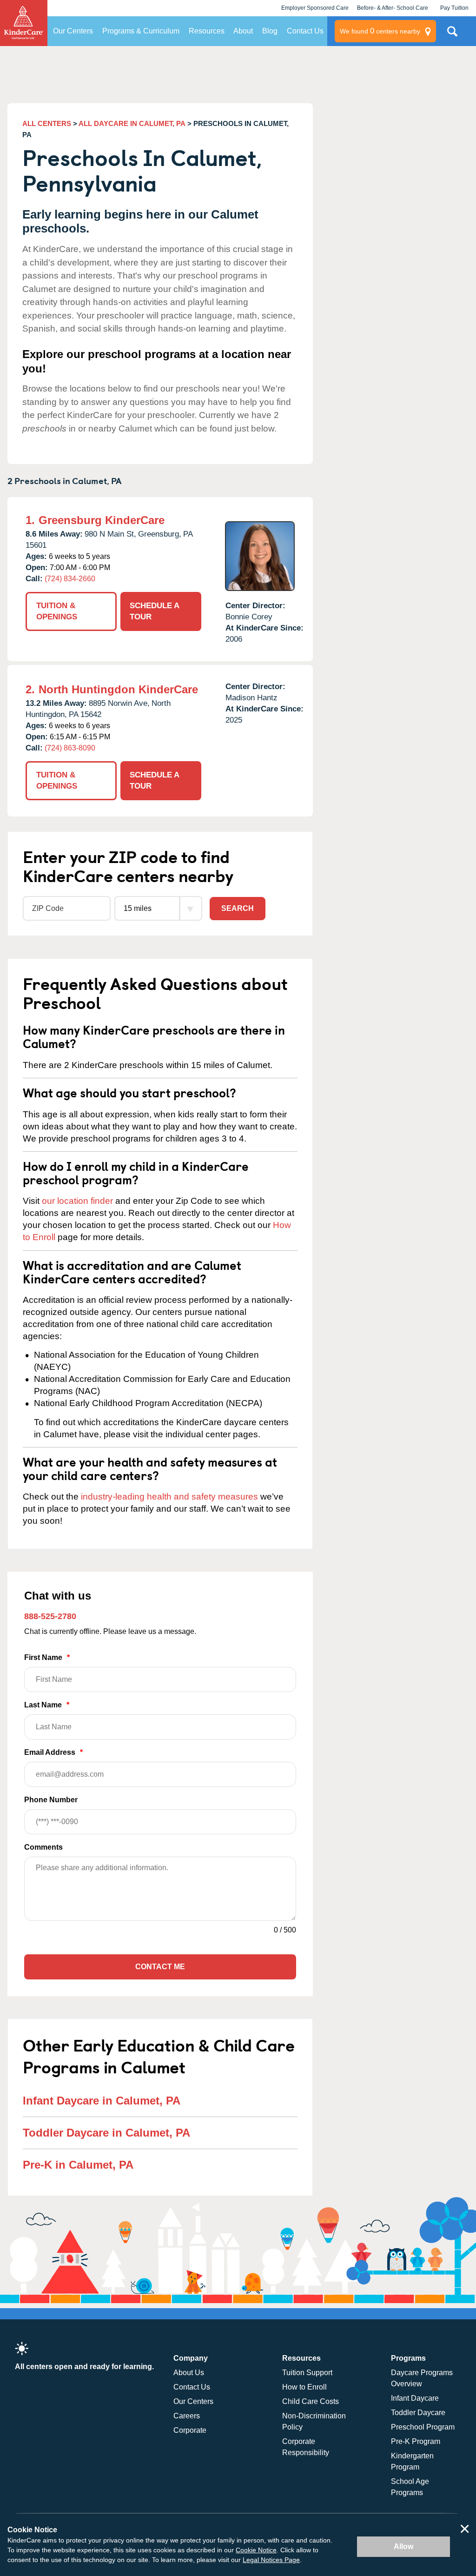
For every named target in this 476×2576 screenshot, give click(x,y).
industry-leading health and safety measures (169, 1497)
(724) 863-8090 (70, 748)
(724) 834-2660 (70, 579)
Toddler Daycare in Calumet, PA (106, 2133)
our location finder (77, 1201)
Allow (403, 2546)
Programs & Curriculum (141, 31)
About (243, 31)
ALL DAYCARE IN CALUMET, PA (132, 123)
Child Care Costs (311, 2401)
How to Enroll (304, 2387)
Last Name (47, 1705)
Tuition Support (307, 2373)
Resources (207, 31)
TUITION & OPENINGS (57, 611)
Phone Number (51, 1800)
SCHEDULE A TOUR (155, 611)
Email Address (53, 1752)
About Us (189, 2373)
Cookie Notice (256, 2550)
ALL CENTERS (47, 123)
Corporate (190, 2430)
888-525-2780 (50, 1616)
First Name (47, 1657)
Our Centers (73, 31)
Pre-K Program (416, 2441)
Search (238, 908)
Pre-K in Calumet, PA (78, 2165)
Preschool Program (423, 2427)
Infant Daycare (415, 2398)
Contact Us (305, 31)
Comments (43, 1847)
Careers (187, 2416)
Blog (270, 31)
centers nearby (380, 31)
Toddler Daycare (418, 2413)
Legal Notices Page (271, 2560)
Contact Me (160, 1967)
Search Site (452, 35)
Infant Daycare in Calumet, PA (102, 2101)
